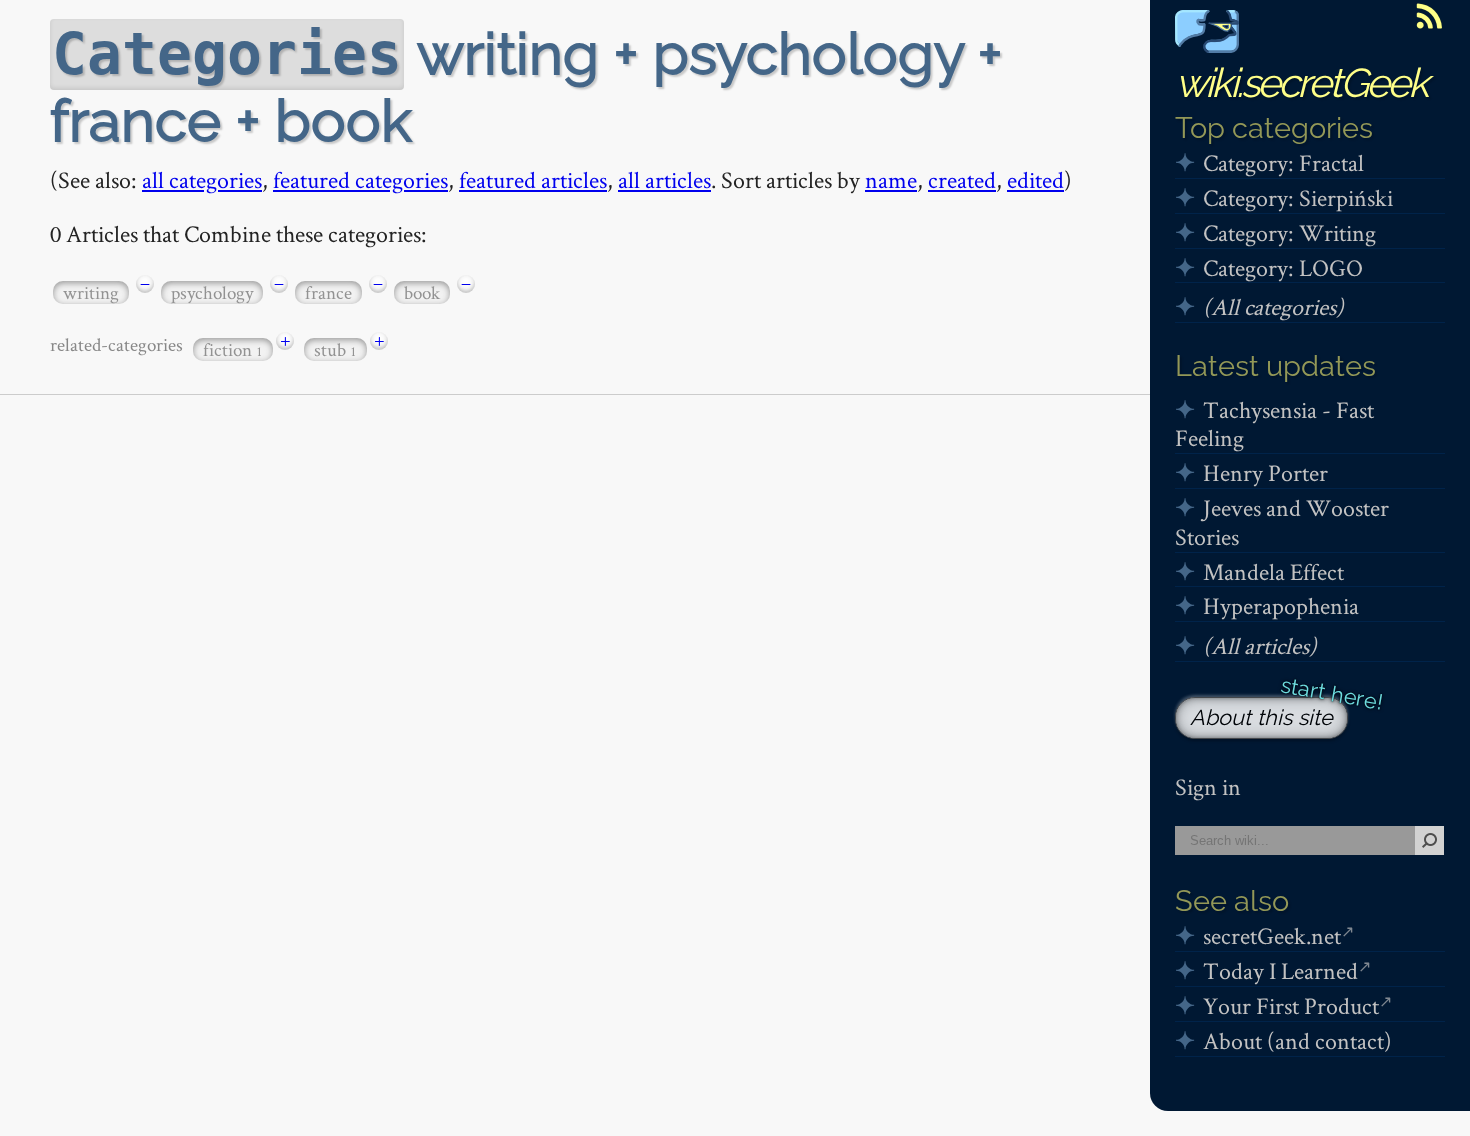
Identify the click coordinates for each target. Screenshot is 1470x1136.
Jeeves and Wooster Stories (1282, 522)
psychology (212, 292)
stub (335, 349)
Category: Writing (1289, 232)
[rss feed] (1429, 16)
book (422, 292)
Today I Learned (1280, 970)
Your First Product (1291, 1005)
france (328, 292)
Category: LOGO (1283, 267)
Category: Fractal (1283, 162)
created (962, 179)
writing (91, 292)
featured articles (533, 179)
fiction (233, 349)
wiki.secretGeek (1301, 82)
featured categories (360, 179)
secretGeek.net (1272, 935)
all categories (202, 179)
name (891, 179)
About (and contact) (1297, 1040)
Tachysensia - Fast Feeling (1274, 424)
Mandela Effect (1273, 571)
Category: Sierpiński (1298, 197)
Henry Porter (1265, 472)
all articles (664, 179)
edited (1035, 179)
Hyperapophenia (1281, 605)
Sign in (1208, 786)
